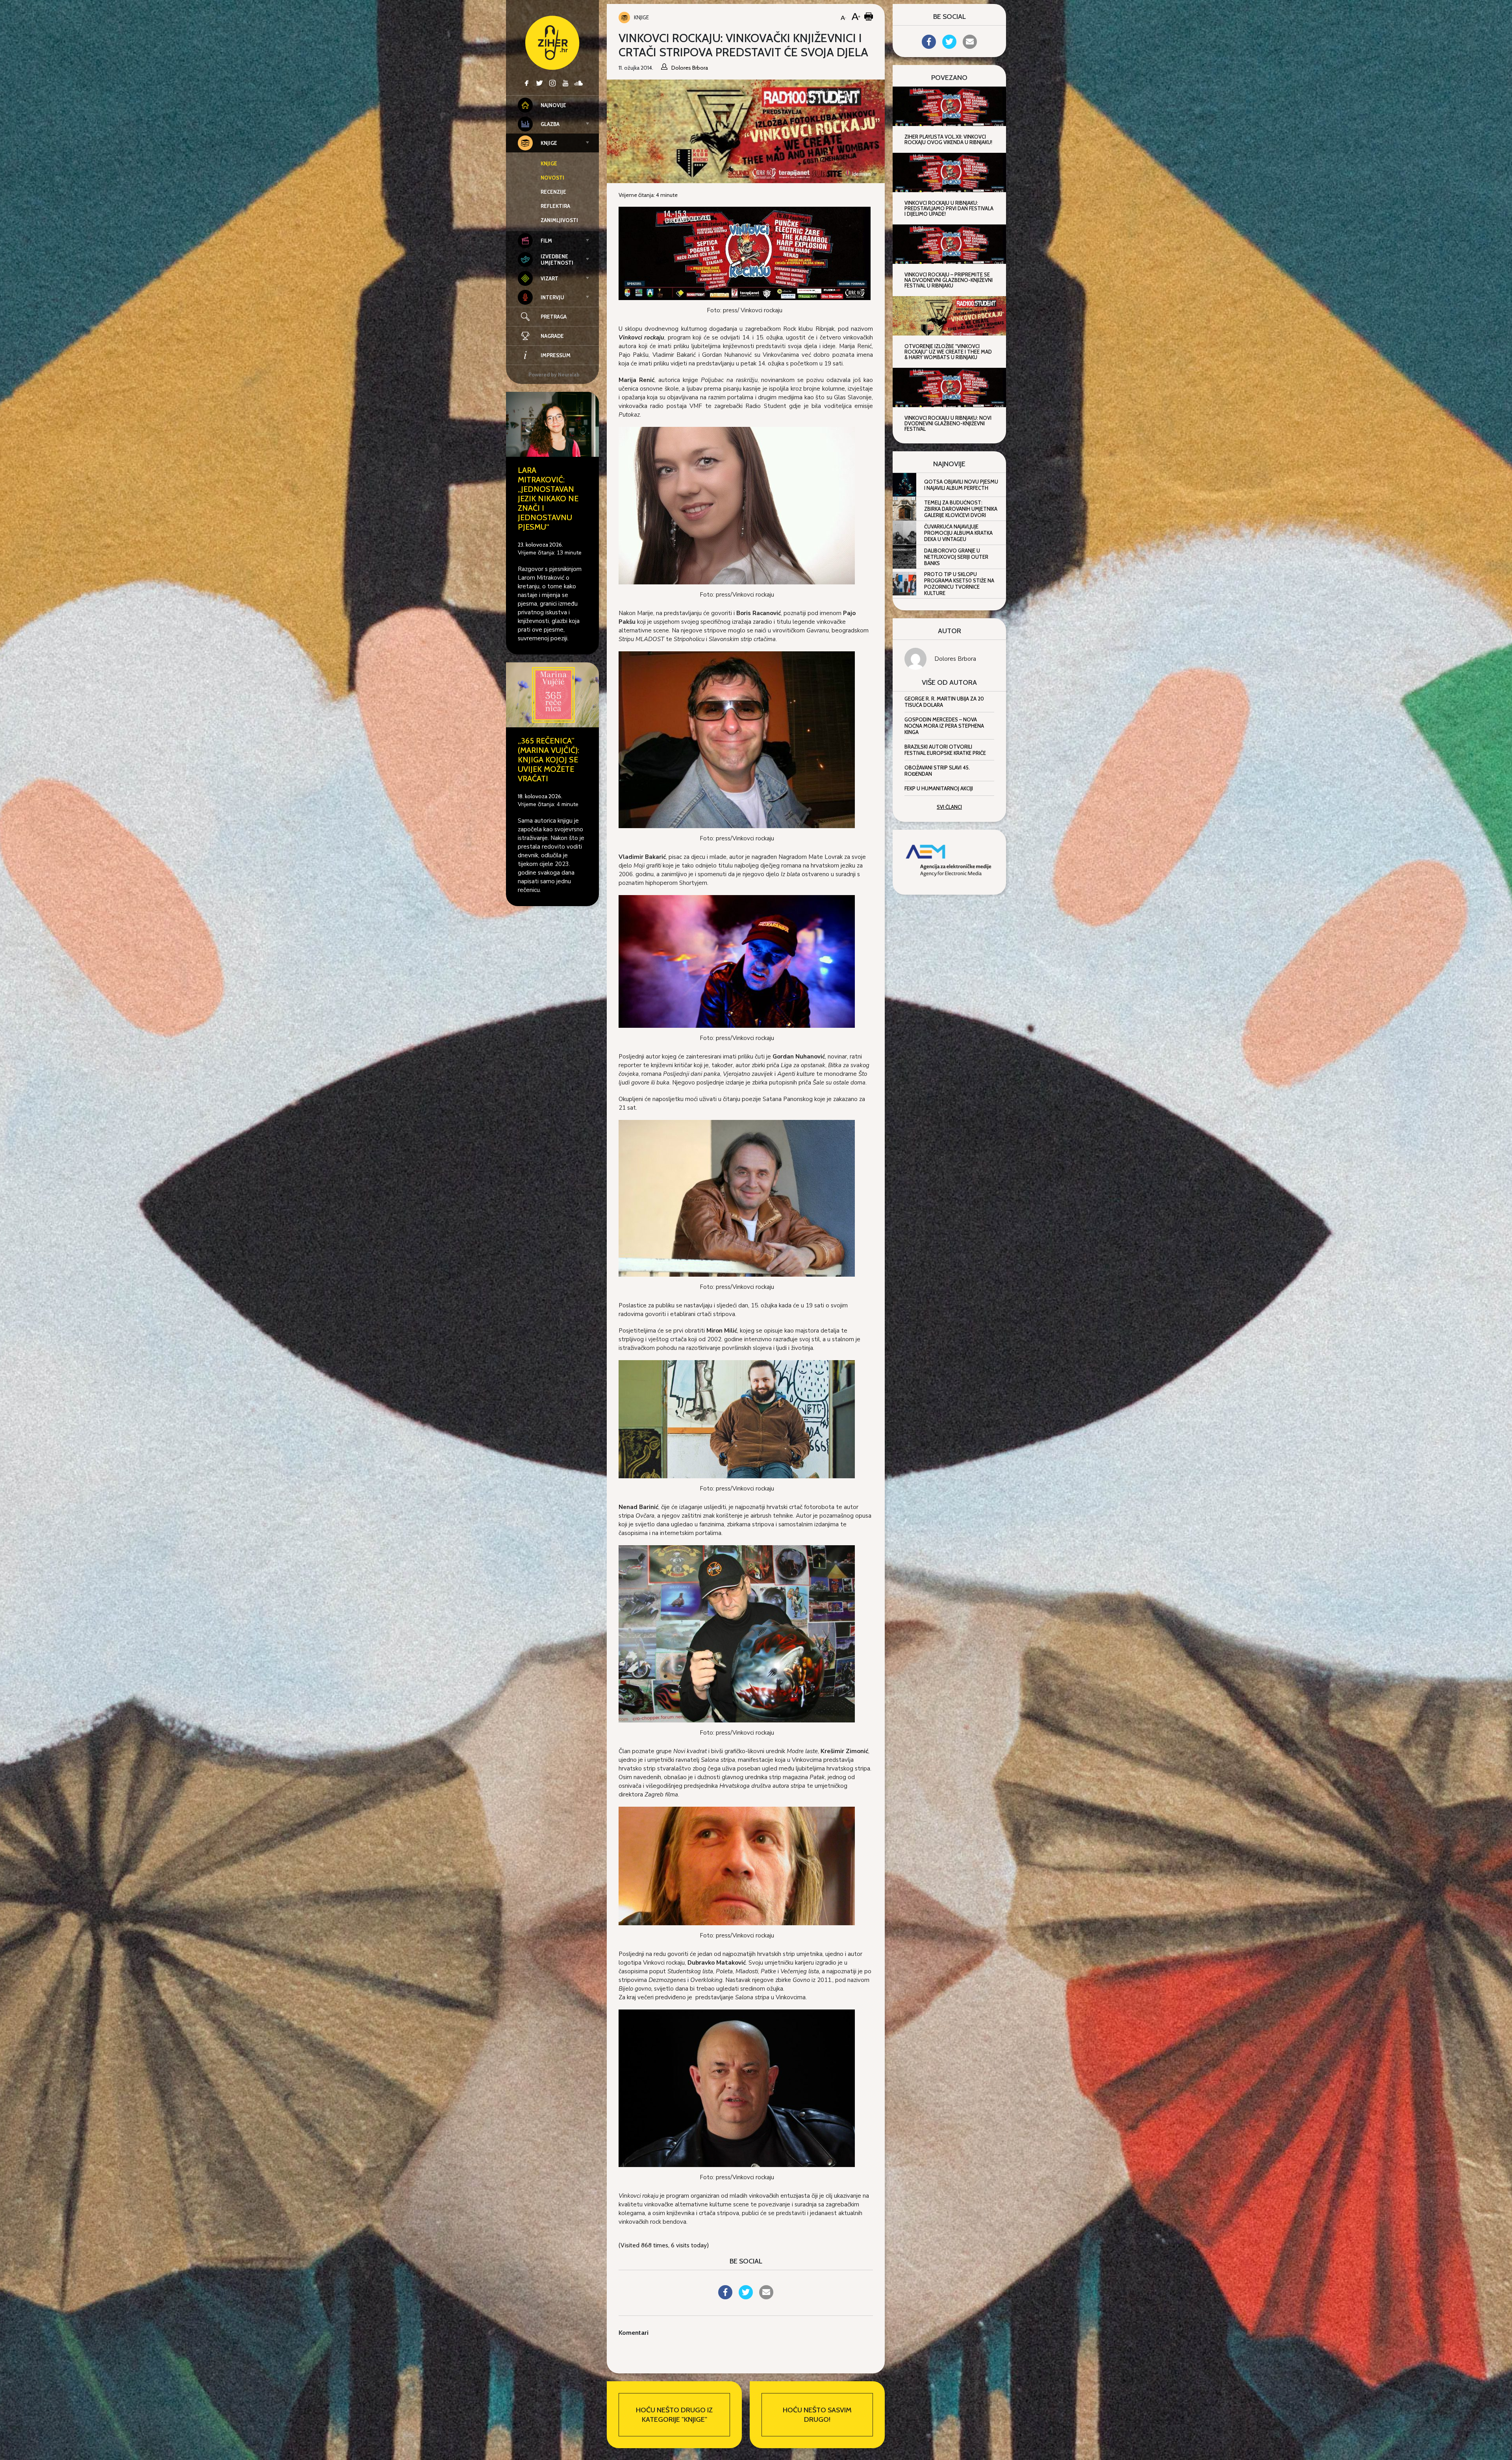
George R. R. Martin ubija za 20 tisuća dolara (944, 702)
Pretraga (554, 317)
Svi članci (949, 807)
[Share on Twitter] (746, 2297)
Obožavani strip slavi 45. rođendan (937, 771)
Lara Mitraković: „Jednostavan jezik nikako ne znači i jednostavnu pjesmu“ (548, 499)
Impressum (556, 355)
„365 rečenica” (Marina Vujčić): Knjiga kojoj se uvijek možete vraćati (548, 760)
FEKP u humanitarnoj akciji (939, 788)
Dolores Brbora (955, 659)
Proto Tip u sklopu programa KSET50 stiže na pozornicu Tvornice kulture (959, 584)
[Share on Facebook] (725, 2297)
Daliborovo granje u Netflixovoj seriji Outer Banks (956, 557)
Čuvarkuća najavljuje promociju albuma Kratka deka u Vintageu (958, 533)
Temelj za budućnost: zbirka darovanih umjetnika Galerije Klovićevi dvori (961, 509)
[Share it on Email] (766, 2297)
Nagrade (552, 336)
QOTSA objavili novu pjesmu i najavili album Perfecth (961, 485)
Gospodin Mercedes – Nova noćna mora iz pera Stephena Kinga (944, 726)
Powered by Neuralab (554, 374)
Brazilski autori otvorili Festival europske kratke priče (945, 750)
